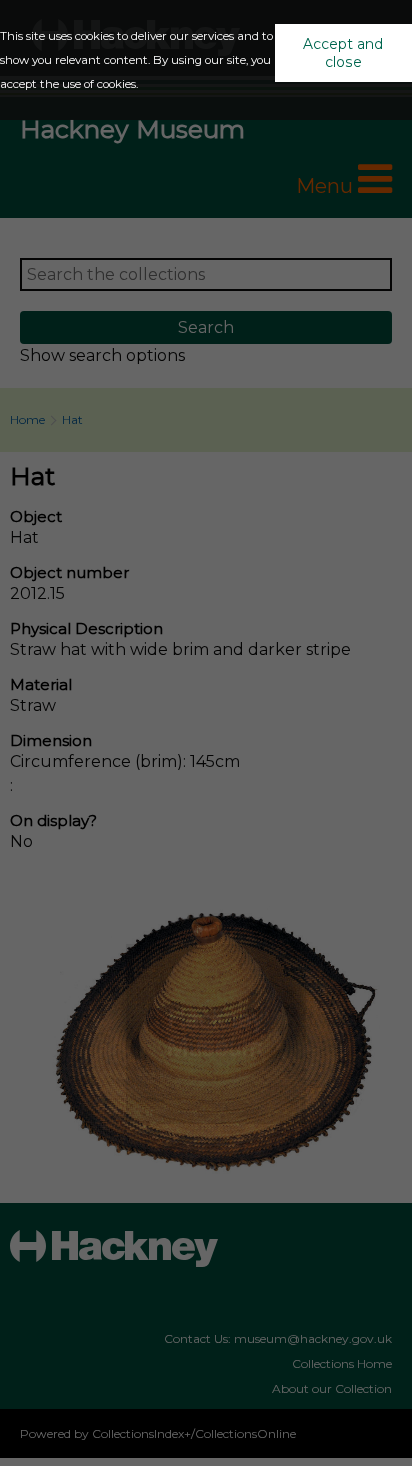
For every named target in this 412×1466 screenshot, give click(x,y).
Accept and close (343, 53)
